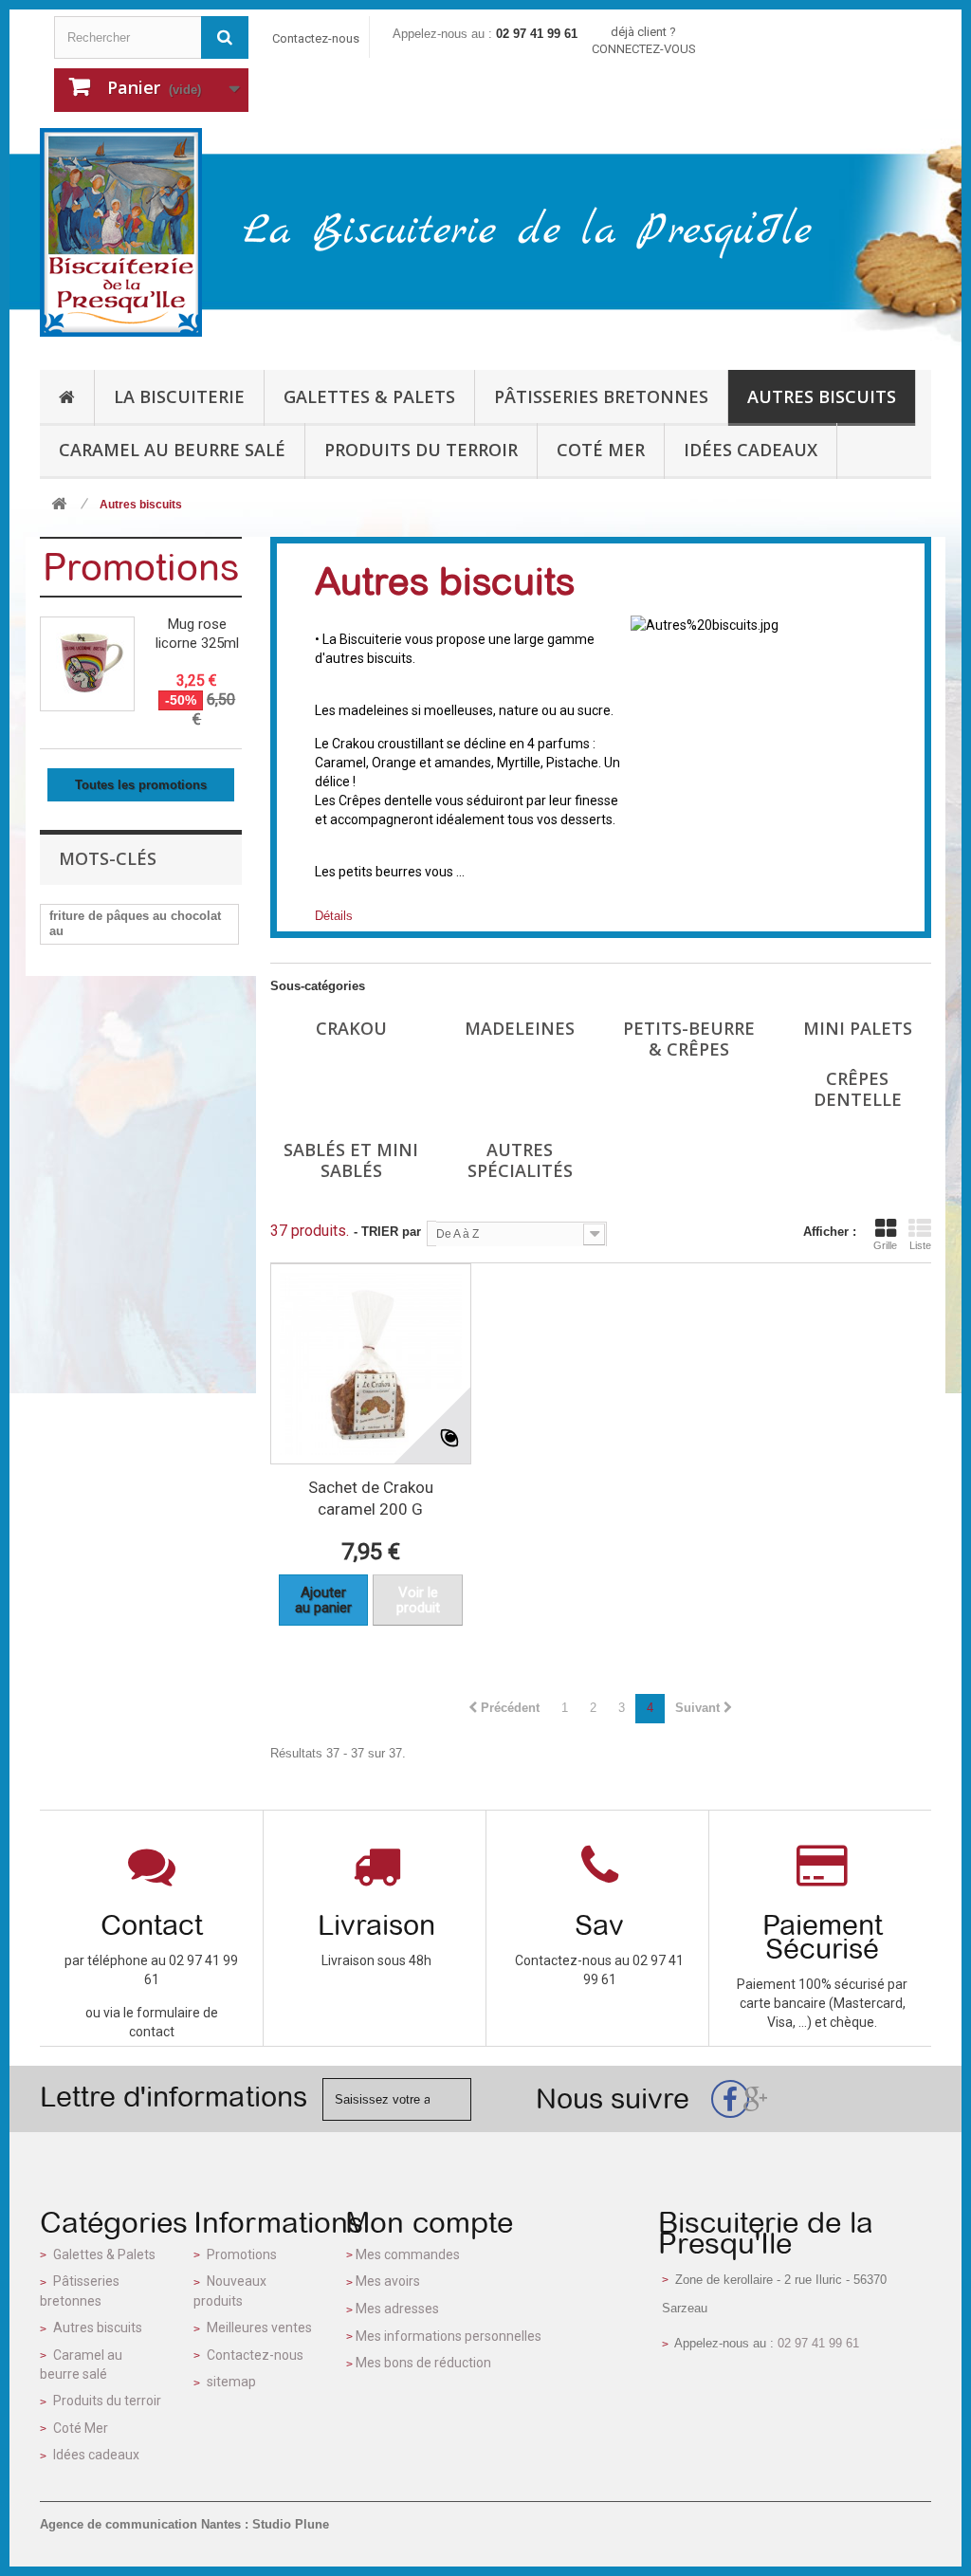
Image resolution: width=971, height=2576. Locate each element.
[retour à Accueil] (59, 505)
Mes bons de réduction (423, 2363)
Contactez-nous (316, 38)
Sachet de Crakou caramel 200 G (371, 1498)
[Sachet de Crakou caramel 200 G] (371, 1364)
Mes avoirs (388, 2281)
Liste (920, 1245)
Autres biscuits (98, 2328)
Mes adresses (397, 2309)
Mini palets (858, 1028)
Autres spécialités (520, 1160)
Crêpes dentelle (858, 1089)
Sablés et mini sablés (351, 1160)
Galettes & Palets (104, 2254)
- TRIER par (387, 1232)
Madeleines (520, 1028)
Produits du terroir (107, 2401)
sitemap (231, 2382)
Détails (334, 916)
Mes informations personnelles (449, 2336)
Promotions (141, 567)
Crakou (351, 1028)
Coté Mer (81, 2428)
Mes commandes (408, 2254)
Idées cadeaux (96, 2455)
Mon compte (430, 2222)
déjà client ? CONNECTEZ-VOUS (644, 40)
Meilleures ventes (259, 2328)
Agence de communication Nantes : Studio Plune (184, 2524)
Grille (885, 1245)
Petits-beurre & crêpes (689, 1039)
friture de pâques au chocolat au (135, 923)
